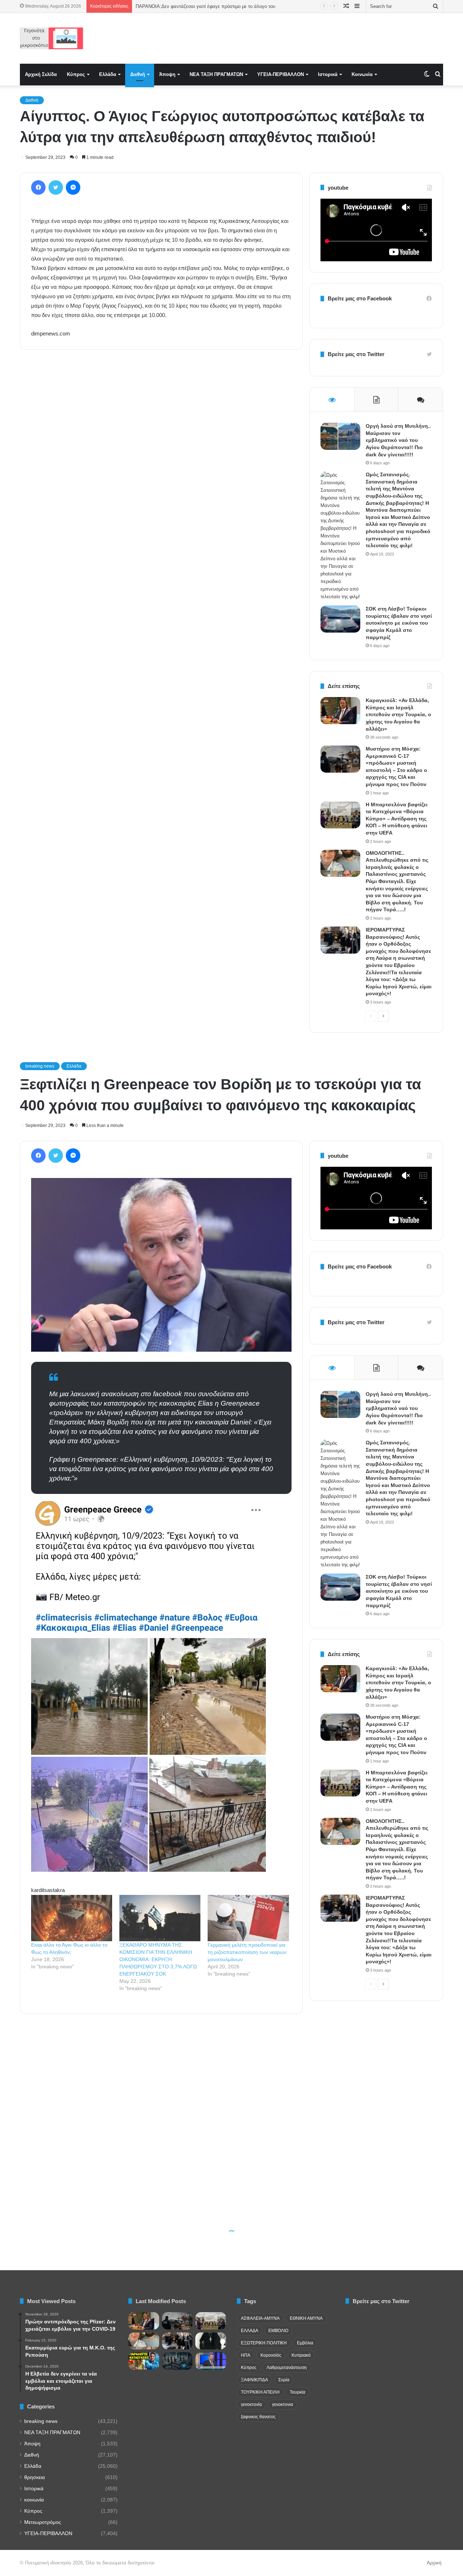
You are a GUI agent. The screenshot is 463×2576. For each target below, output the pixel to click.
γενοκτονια (283, 2404)
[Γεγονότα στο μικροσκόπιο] (52, 38)
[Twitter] (56, 187)
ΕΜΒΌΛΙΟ (278, 2331)
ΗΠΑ (246, 2355)
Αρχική (434, 2563)
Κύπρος (76, 74)
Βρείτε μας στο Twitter (356, 354)
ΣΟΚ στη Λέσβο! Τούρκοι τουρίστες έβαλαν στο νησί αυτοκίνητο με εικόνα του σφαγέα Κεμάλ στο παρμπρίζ (399, 623)
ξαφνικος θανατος (258, 2417)
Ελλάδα (108, 74)
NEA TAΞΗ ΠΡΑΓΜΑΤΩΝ (216, 74)
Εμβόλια (305, 2343)
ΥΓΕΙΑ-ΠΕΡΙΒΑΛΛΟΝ (281, 74)
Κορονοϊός (271, 2355)
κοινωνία (34, 2500)
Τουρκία (298, 2392)
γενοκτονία (251, 2404)
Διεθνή (138, 74)
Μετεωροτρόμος (43, 2522)
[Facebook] (38, 187)
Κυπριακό (301, 2355)
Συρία (284, 2380)
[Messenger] (73, 187)
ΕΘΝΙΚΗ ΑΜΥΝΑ (306, 2318)
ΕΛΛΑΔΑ (250, 2331)
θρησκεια (35, 2477)
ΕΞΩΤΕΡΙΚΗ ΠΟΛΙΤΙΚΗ (264, 2343)
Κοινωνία (362, 74)
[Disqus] (161, 459)
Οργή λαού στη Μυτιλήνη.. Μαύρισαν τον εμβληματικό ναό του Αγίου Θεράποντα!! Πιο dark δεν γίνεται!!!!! (398, 440)
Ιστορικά (328, 74)
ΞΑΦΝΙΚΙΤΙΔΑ (254, 2380)
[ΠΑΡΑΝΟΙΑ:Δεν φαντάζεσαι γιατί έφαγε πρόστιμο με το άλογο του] (144, 2361)
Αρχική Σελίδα (41, 74)
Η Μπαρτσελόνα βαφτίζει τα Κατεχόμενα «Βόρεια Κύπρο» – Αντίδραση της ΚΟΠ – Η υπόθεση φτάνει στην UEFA (397, 819)
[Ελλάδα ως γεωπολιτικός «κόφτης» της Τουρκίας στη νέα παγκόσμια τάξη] (177, 2361)
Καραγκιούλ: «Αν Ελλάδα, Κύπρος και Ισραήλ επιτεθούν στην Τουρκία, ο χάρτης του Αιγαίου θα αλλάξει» (398, 714)
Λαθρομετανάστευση (287, 2368)
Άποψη (167, 74)
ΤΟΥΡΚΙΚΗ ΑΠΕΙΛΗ (260, 2392)
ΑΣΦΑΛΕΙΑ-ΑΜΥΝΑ (260, 2318)
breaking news (41, 2421)
